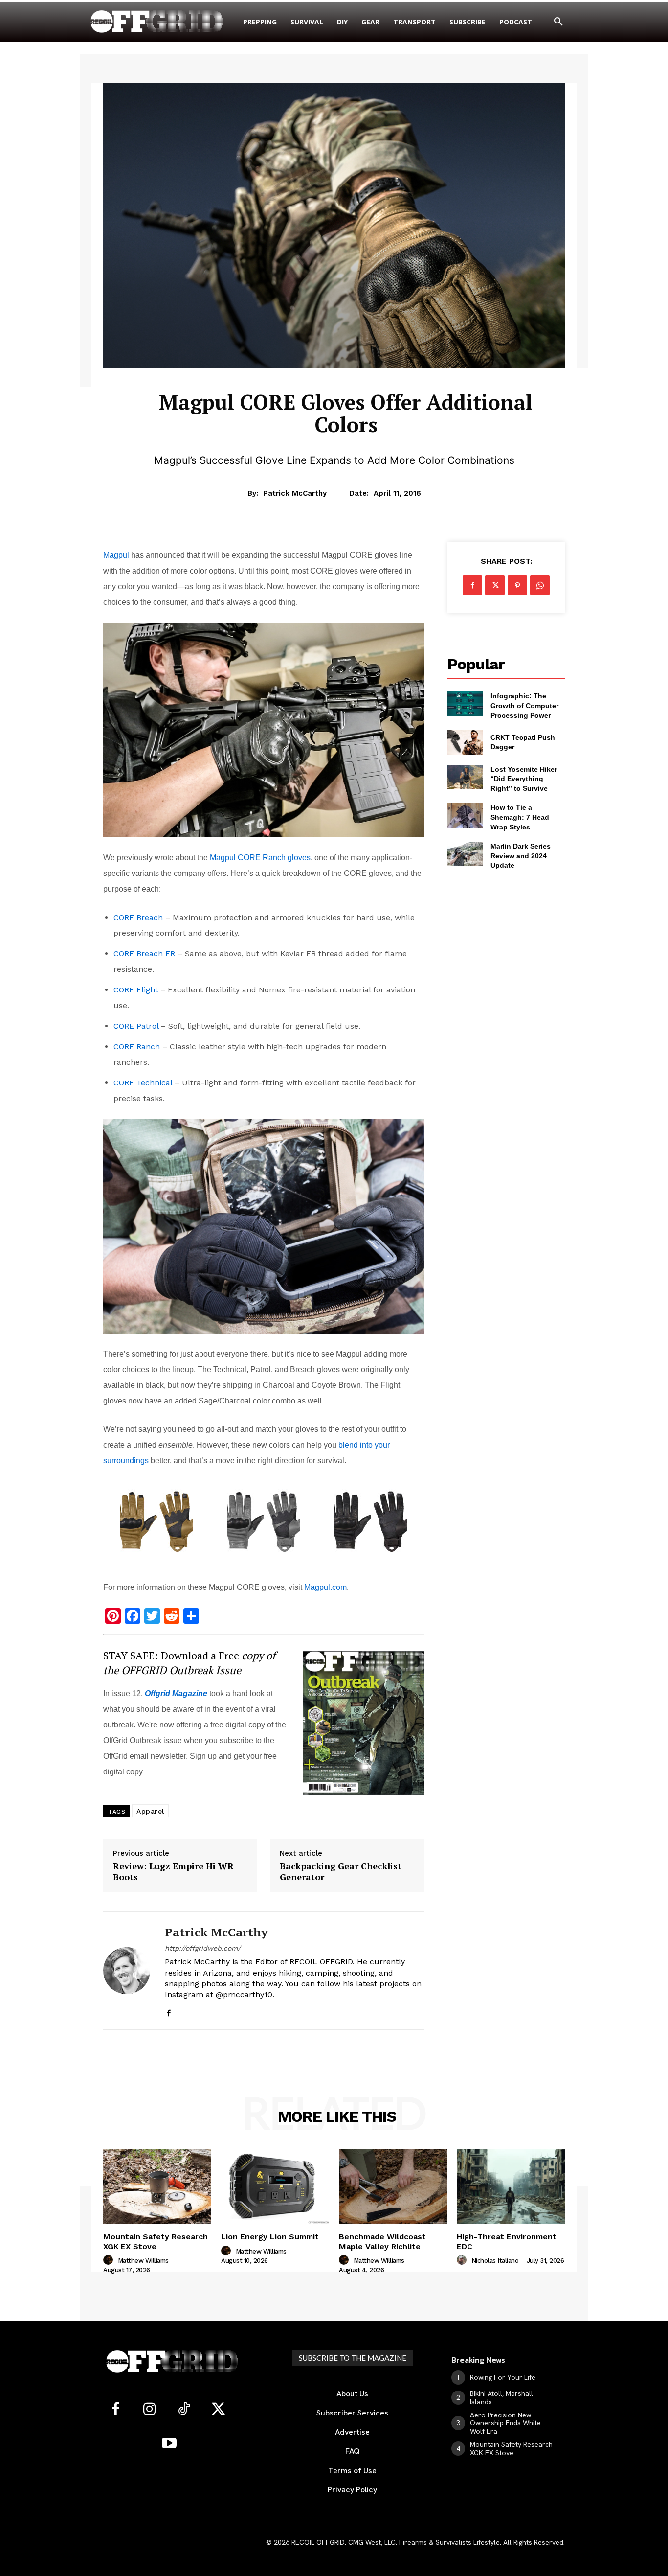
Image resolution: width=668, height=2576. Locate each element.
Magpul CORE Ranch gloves (260, 858)
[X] (495, 585)
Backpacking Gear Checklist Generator (341, 1872)
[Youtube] (169, 2444)
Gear (346, 374)
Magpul (116, 555)
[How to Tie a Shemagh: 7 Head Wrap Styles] (465, 815)
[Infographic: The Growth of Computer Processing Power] (465, 704)
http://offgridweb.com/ (203, 1948)
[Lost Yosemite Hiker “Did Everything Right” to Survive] (465, 777)
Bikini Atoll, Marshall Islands (501, 2398)
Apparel (150, 1811)
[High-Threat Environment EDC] (511, 2187)
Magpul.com (325, 1587)
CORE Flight (136, 990)
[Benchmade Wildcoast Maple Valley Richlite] (393, 2187)
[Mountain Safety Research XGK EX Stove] (157, 2187)
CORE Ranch (137, 1046)
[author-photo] (110, 2260)
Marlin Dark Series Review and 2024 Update (521, 856)
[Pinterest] (517, 585)
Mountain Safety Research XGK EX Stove (156, 2241)
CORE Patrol (136, 1026)
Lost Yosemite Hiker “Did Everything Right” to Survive (524, 779)
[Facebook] (168, 2011)
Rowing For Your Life (503, 2377)
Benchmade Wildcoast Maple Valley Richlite (382, 2241)
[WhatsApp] (540, 585)
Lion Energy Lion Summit (270, 2237)
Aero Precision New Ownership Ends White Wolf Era (505, 2423)
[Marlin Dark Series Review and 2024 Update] (465, 854)
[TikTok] (184, 2410)
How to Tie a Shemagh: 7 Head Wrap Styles (520, 817)
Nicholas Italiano (495, 2261)
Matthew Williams (143, 2261)
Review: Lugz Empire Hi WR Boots (173, 1872)
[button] (558, 22)
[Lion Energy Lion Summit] (275, 2187)
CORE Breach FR (144, 954)
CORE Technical (143, 1083)
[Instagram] (150, 2410)
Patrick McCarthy (295, 493)
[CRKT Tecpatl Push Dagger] (465, 742)
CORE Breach (138, 917)
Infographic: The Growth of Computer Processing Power (524, 705)
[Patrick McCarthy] (127, 1970)
